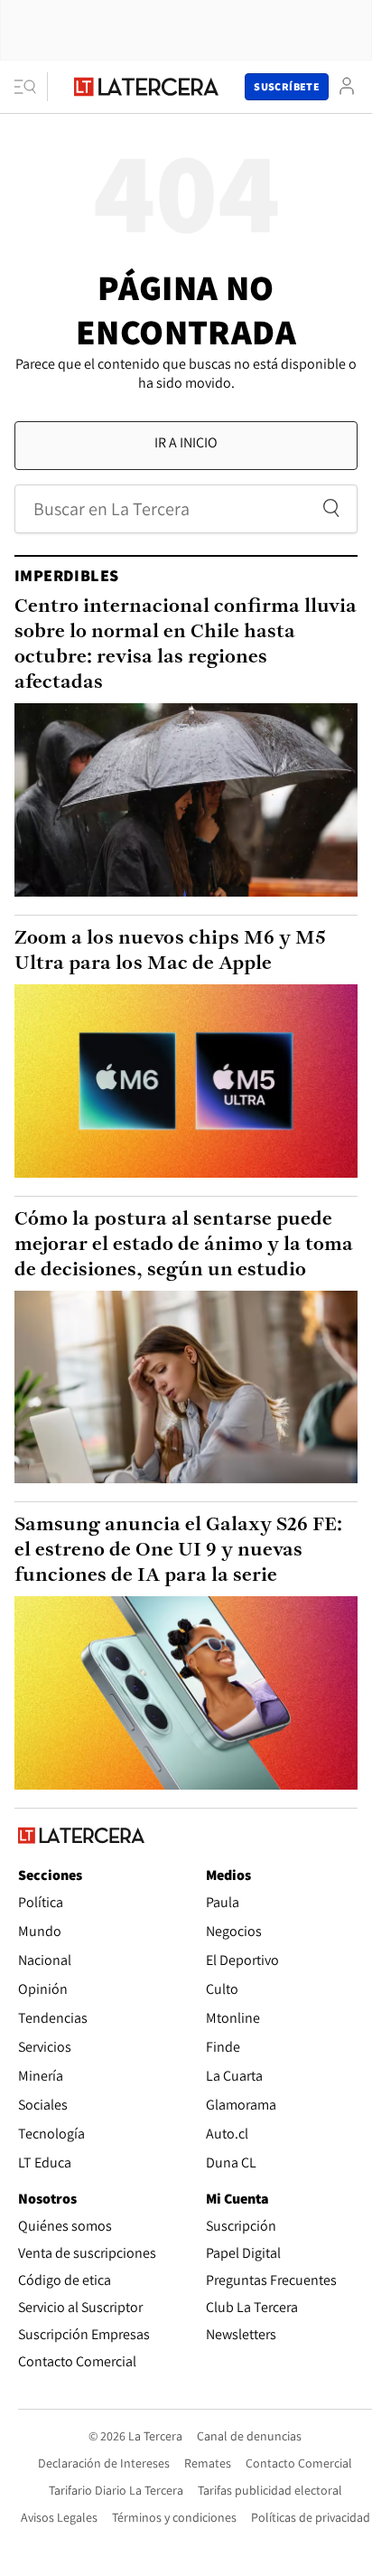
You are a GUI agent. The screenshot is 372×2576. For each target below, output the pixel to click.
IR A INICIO (186, 442)
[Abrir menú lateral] (31, 87)
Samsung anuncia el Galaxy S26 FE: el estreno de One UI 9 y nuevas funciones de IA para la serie (178, 1551)
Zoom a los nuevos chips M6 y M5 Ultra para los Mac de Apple (170, 951)
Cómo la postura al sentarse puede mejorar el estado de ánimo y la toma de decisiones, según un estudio (184, 1245)
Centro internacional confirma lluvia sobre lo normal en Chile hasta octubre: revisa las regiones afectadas (186, 645)
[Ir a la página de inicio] (146, 87)
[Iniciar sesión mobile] (347, 86)
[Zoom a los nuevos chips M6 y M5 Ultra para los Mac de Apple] (186, 1081)
